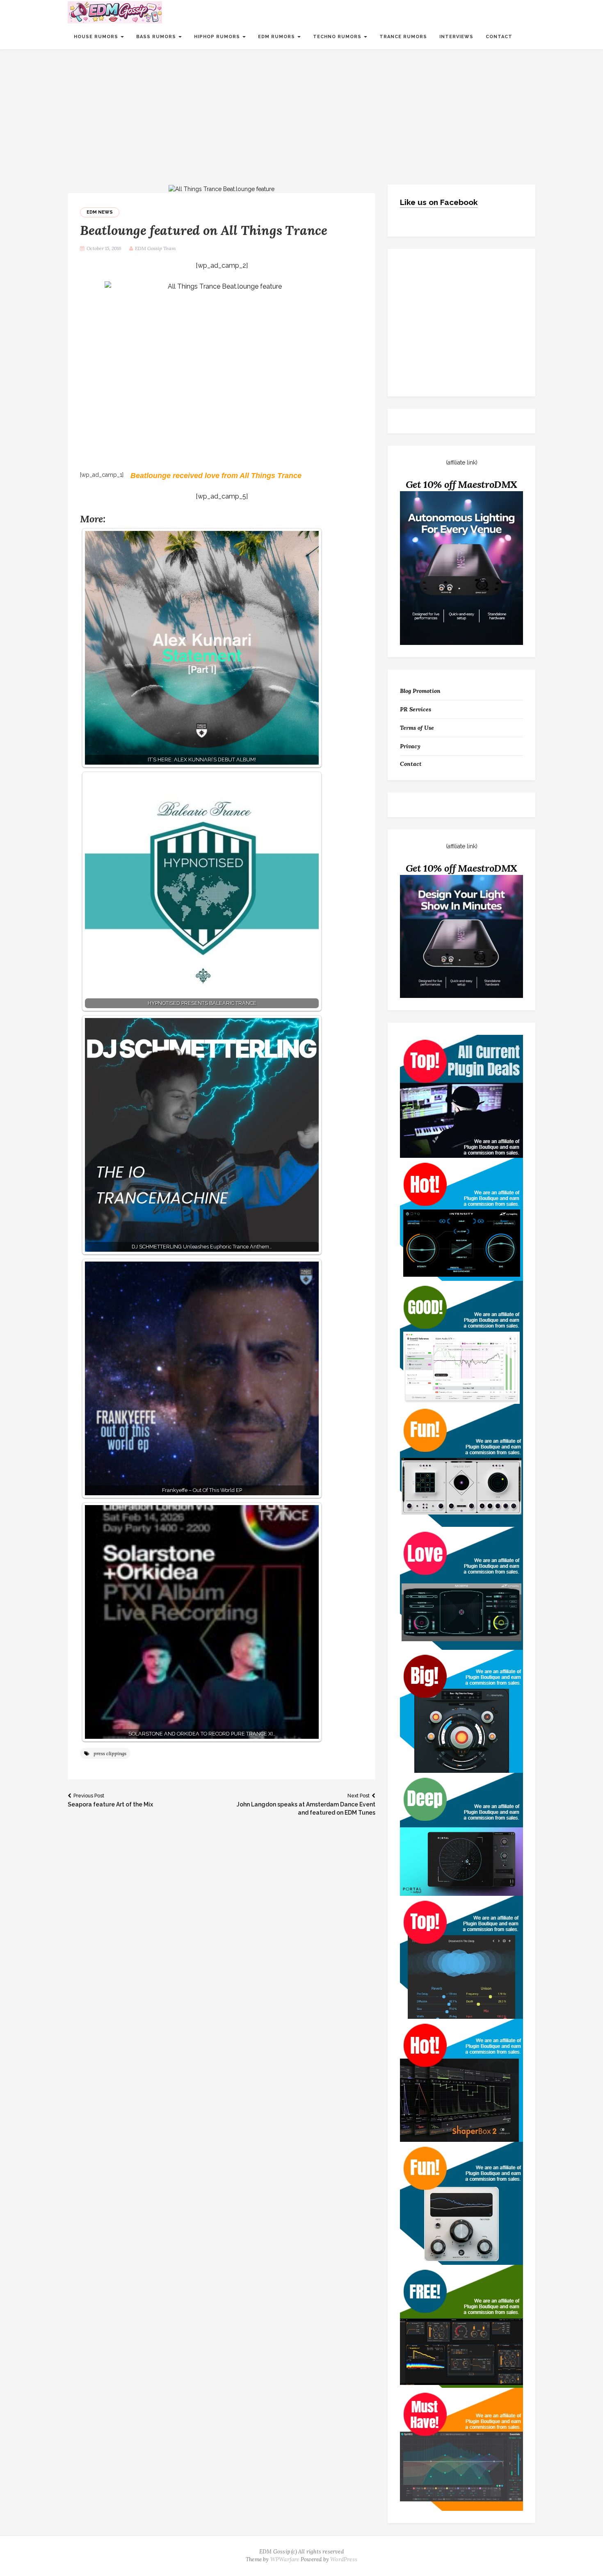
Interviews (456, 37)
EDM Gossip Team (155, 248)
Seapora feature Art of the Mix (110, 1800)
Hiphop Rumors (218, 37)
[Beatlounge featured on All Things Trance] (222, 189)
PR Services (416, 709)
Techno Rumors (338, 37)
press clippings (110, 1753)
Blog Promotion (420, 691)
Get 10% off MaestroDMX (462, 484)
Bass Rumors (157, 37)
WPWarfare (285, 2559)
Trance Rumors (403, 37)
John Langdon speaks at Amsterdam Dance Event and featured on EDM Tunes (306, 1804)
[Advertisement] (301, 111)
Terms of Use (417, 728)
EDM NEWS (100, 212)
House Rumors (97, 37)
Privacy (410, 746)
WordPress (344, 2559)
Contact (499, 37)
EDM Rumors (277, 37)
